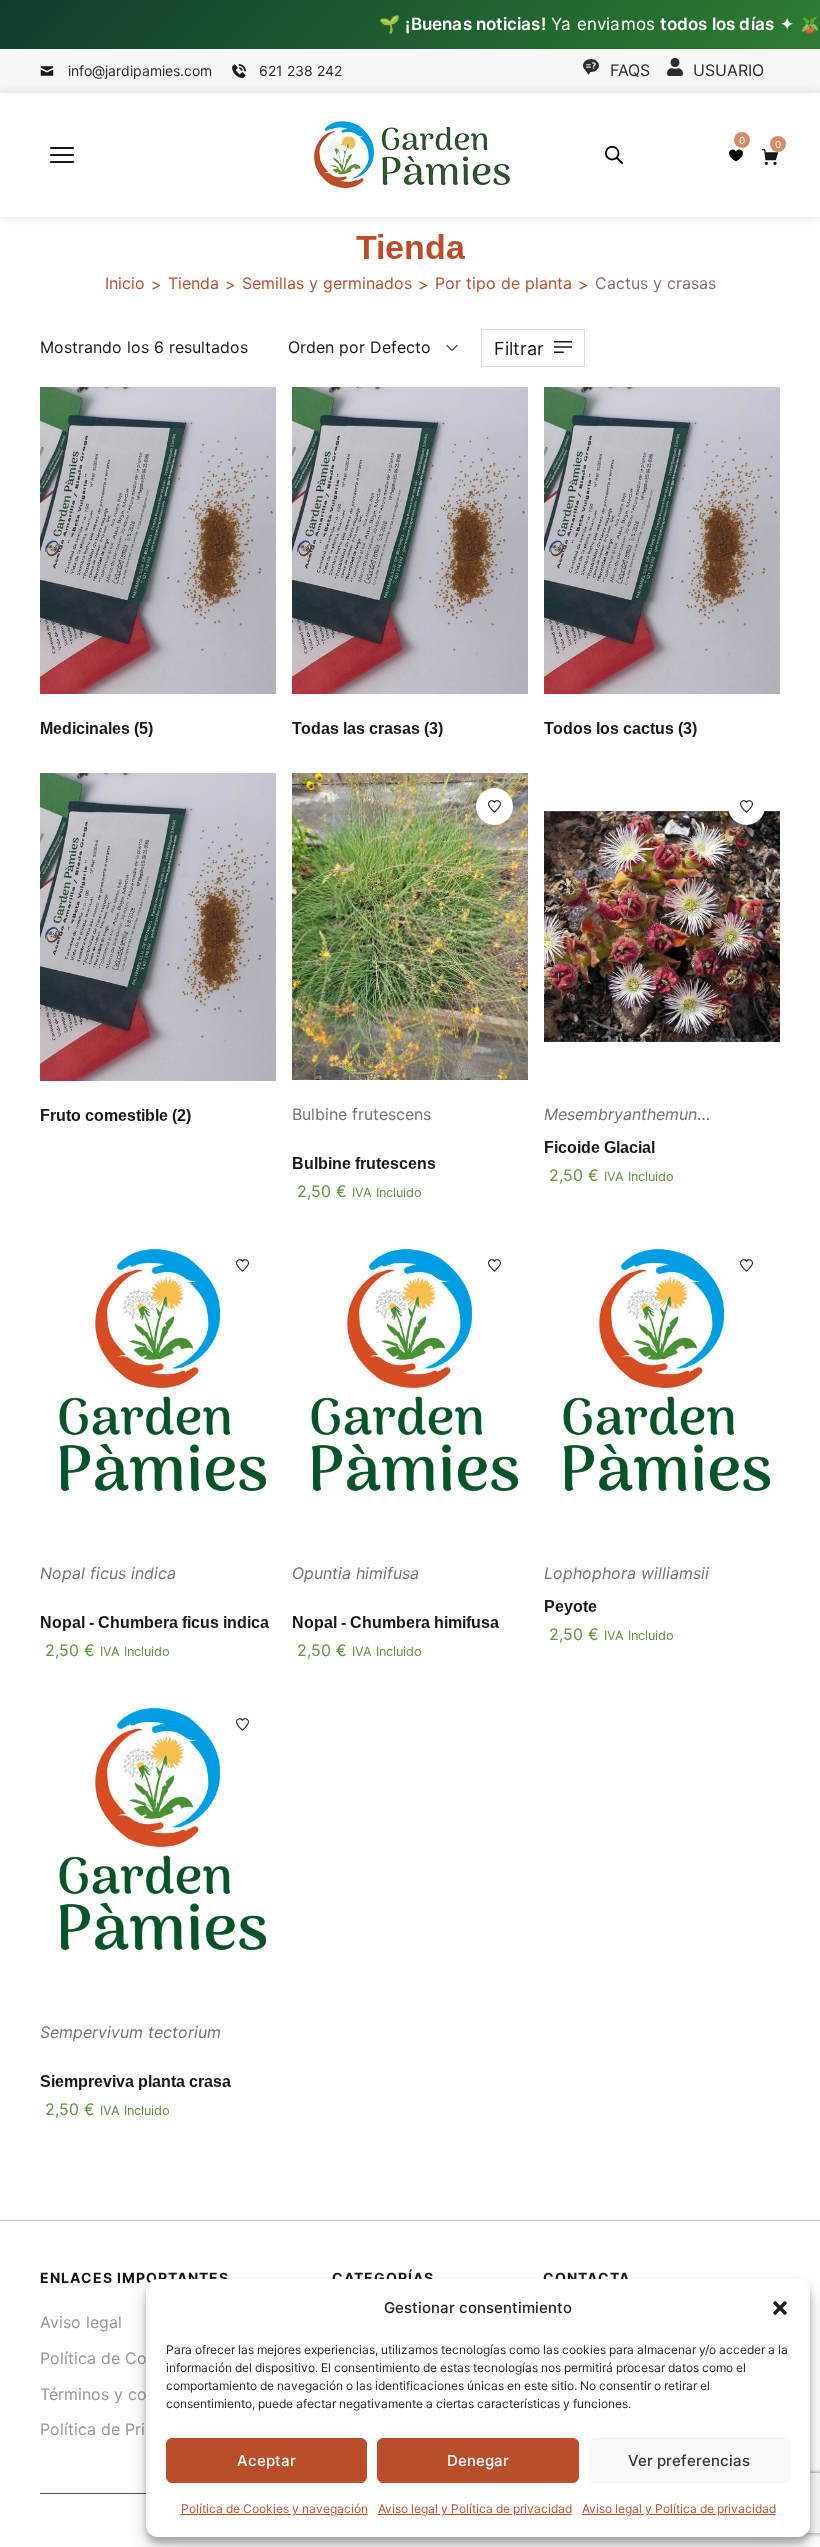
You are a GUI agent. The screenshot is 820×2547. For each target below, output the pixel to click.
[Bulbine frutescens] (410, 926)
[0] (736, 155)
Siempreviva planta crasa (135, 2081)
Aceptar (266, 2460)
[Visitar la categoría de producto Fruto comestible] (158, 926)
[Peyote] (662, 1385)
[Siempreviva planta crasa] (158, 1844)
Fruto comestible (115, 1115)
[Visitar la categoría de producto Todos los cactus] (662, 540)
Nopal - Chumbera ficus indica (154, 1622)
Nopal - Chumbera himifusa (395, 1622)
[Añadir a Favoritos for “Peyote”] (746, 1265)
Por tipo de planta (503, 283)
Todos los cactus (620, 728)
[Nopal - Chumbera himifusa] (410, 1385)
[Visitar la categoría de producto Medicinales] (158, 540)
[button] (780, 2308)
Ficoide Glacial (599, 1147)
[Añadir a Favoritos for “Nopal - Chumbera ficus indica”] (242, 1265)
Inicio (125, 283)
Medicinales (96, 728)
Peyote (570, 1606)
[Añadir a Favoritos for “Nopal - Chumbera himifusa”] (494, 1265)
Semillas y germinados (327, 283)
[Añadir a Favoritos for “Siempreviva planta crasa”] (242, 1724)
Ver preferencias (689, 2460)
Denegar (478, 2460)
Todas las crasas (367, 728)
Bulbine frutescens (364, 1163)
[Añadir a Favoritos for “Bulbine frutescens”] (494, 806)
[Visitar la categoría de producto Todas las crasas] (410, 540)
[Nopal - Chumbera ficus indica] (158, 1385)
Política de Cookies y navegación (274, 2508)
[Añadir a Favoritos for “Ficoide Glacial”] (746, 806)
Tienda (193, 283)
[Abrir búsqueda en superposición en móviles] (614, 154)
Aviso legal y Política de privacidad (475, 2508)
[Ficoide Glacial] (662, 926)
